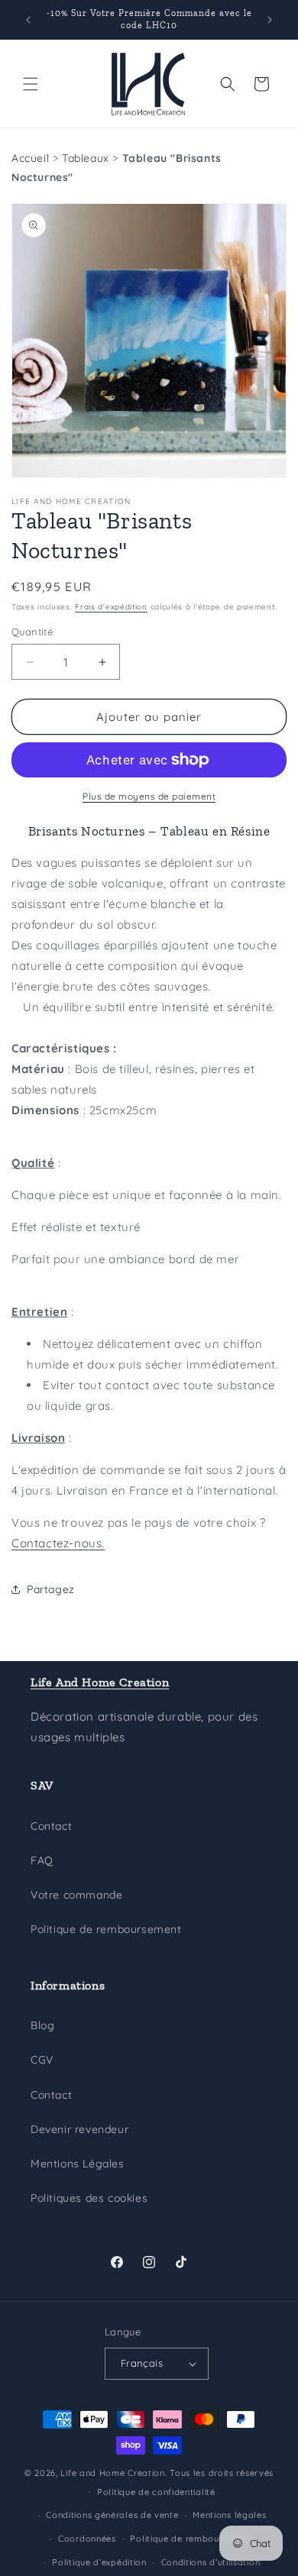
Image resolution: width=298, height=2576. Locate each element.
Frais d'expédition (111, 607)
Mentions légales (229, 2515)
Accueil (30, 158)
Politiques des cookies (89, 2198)
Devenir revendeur (79, 2129)
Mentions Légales (78, 2164)
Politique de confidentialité (156, 2492)
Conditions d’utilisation (211, 2562)
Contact (51, 1826)
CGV (42, 2060)
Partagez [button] (51, 1589)
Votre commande (76, 1895)
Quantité (32, 632)
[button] (31, 84)
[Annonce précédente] (28, 20)
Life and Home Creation (112, 2473)
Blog (42, 2025)
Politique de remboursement (106, 1929)
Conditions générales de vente (112, 2515)
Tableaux (86, 158)
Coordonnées (87, 2539)
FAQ (42, 1860)
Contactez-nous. (58, 1543)
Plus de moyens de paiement (149, 796)
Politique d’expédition (99, 2562)
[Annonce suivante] (270, 20)
